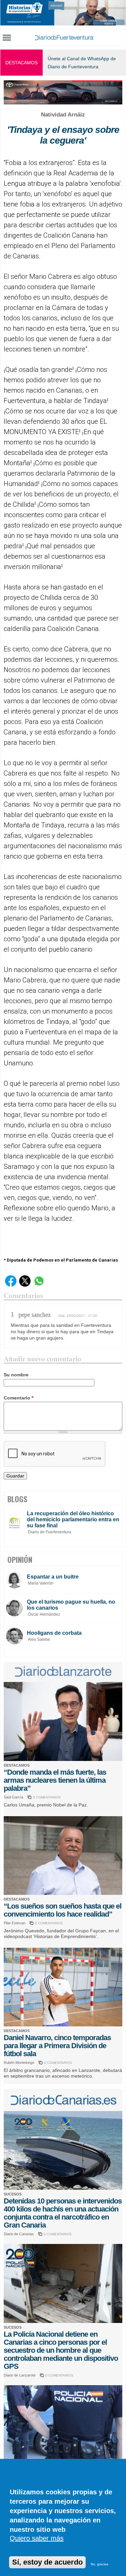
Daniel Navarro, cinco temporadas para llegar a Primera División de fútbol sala (57, 2046)
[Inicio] (64, 37)
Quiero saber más (37, 2538)
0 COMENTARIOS (47, 1797)
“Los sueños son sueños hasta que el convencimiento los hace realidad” (62, 1910)
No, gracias (99, 2564)
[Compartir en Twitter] (25, 1285)
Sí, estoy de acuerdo (47, 2562)
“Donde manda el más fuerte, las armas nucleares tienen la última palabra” (55, 1780)
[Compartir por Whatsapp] (39, 1285)
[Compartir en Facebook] (11, 1285)
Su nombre (16, 1375)
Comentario (18, 1398)
